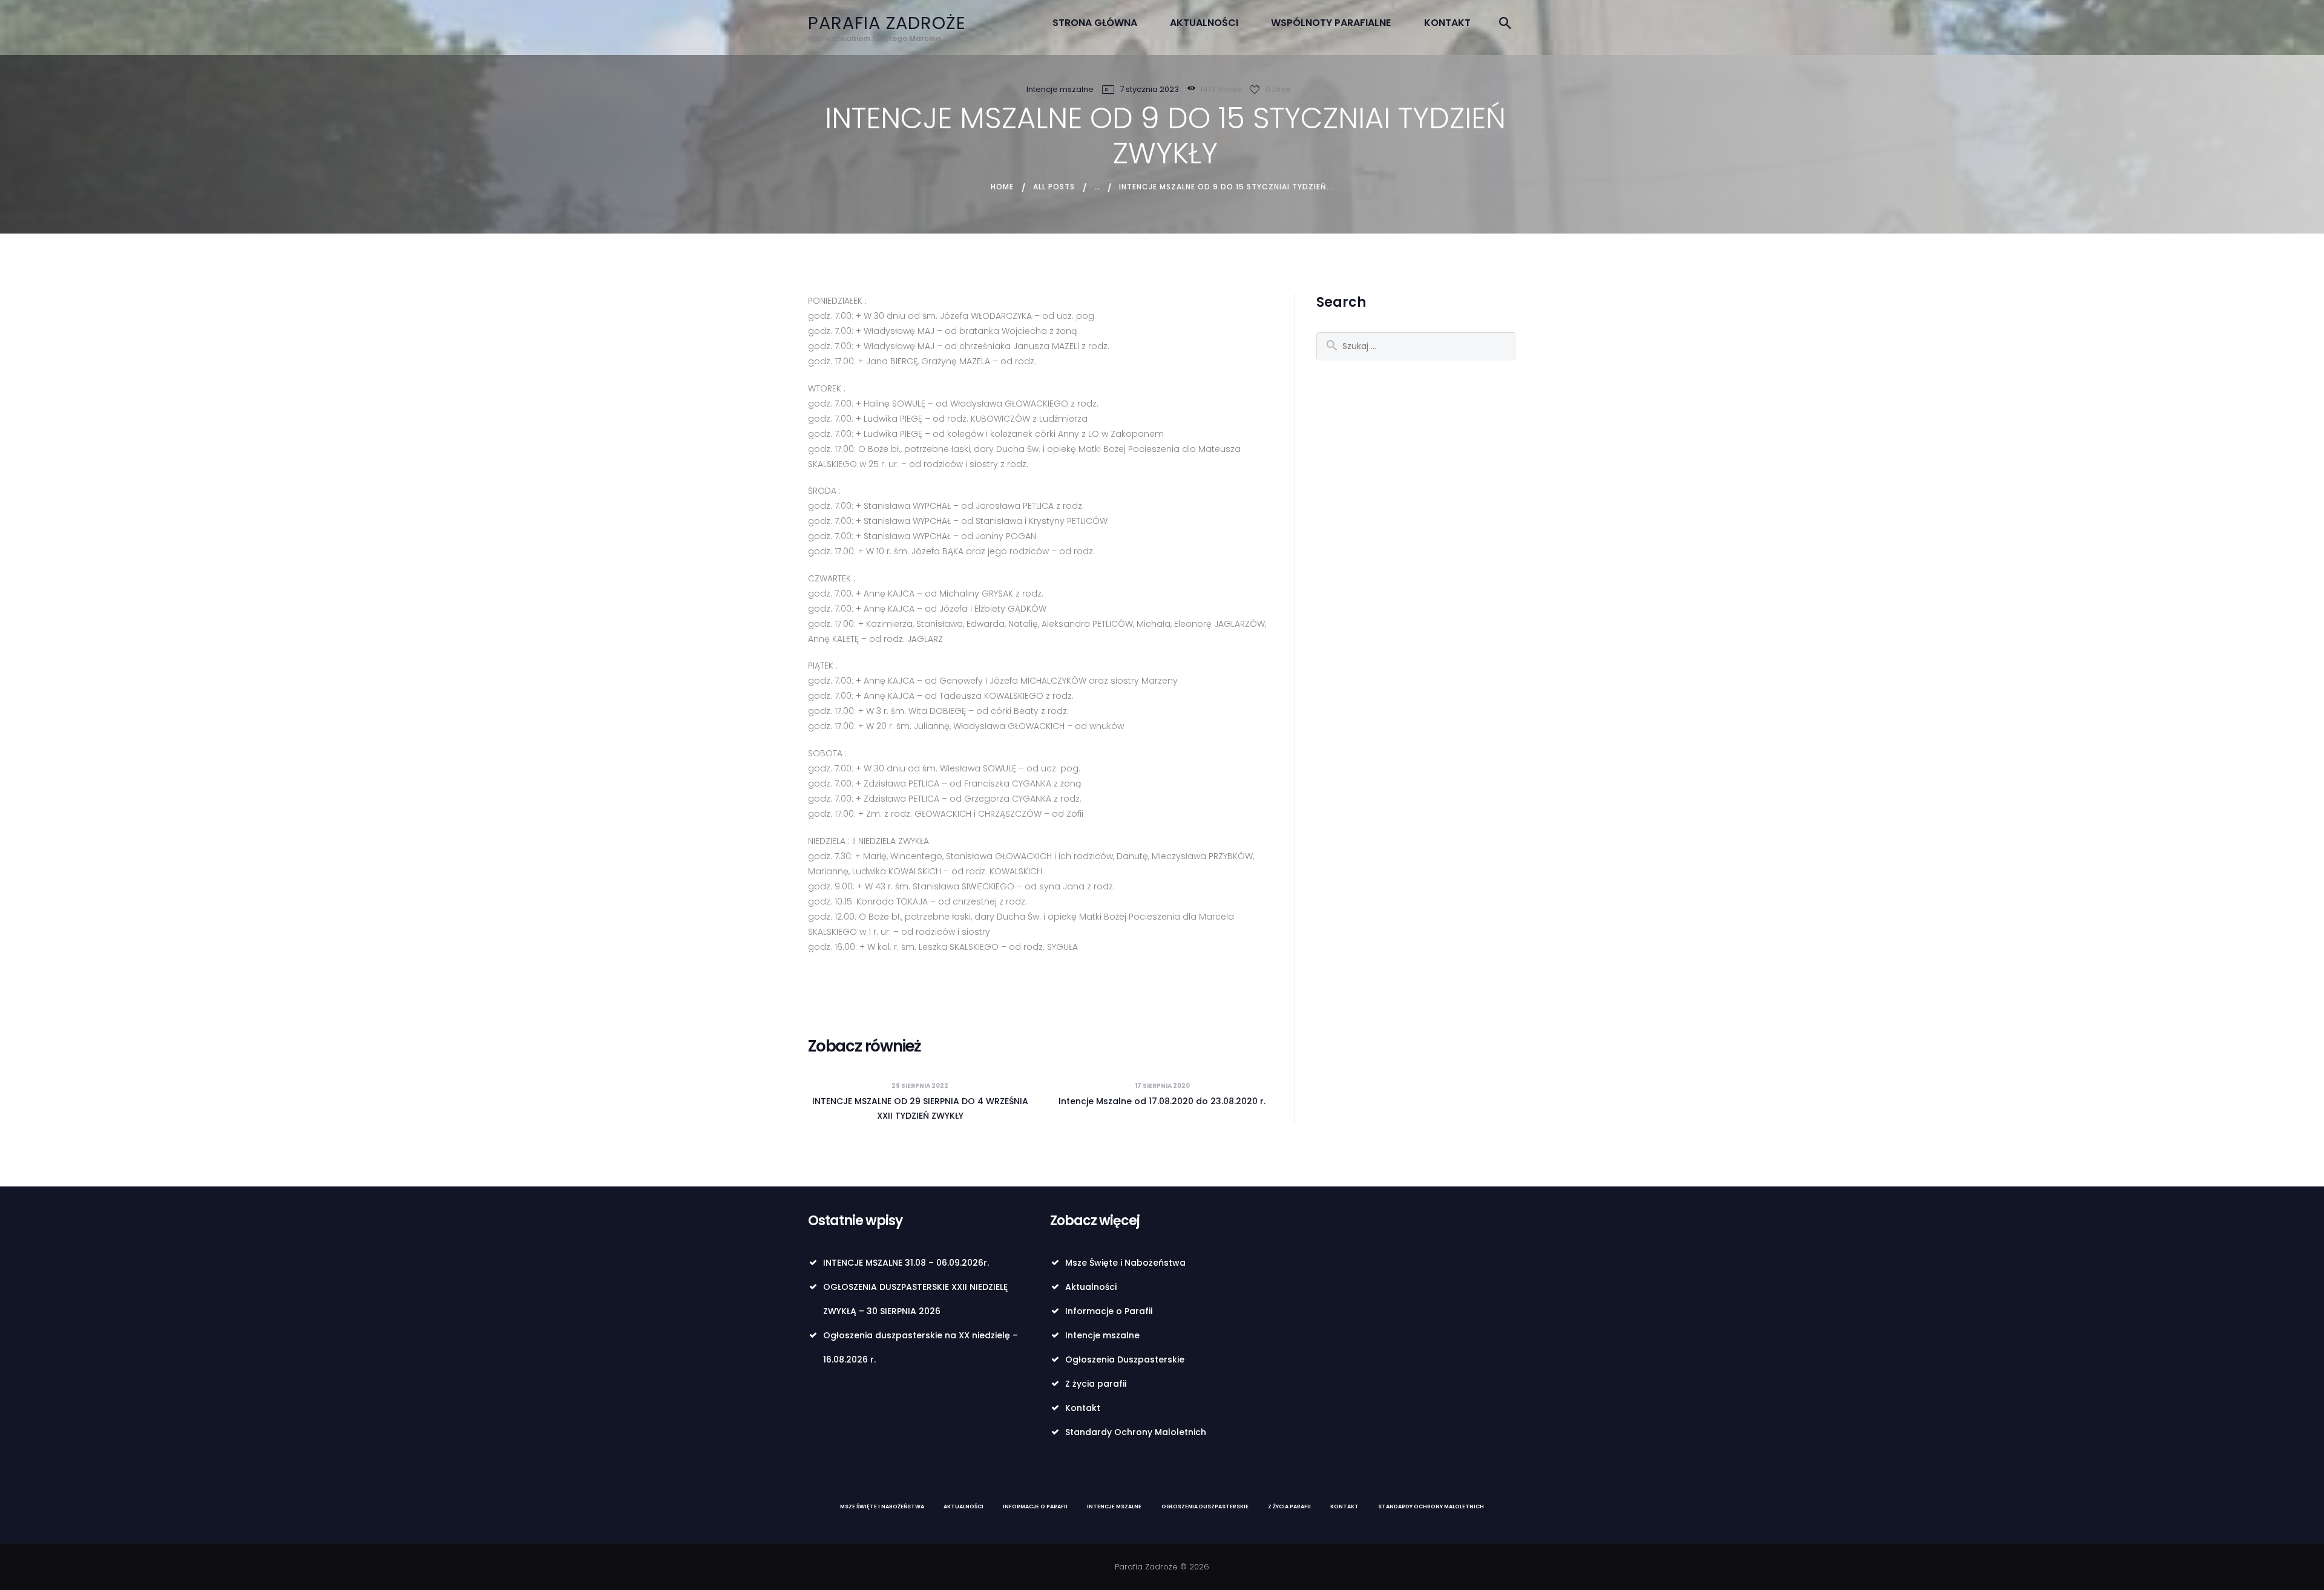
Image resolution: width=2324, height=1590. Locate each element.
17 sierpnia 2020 (1162, 1086)
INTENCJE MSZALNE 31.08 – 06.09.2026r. (906, 1263)
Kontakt (1083, 1408)
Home (1002, 187)
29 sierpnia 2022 (920, 1086)
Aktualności (1091, 1287)
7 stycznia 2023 (1149, 89)
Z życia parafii (1096, 1384)
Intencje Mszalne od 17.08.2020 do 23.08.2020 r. (1162, 1101)
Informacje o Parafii (1109, 1311)
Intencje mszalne (1060, 89)
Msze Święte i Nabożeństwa (1125, 1263)
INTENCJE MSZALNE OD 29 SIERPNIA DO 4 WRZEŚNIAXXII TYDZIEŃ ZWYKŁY (920, 1108)
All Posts (1054, 187)
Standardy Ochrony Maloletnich (1136, 1432)
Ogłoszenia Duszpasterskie (1125, 1359)
